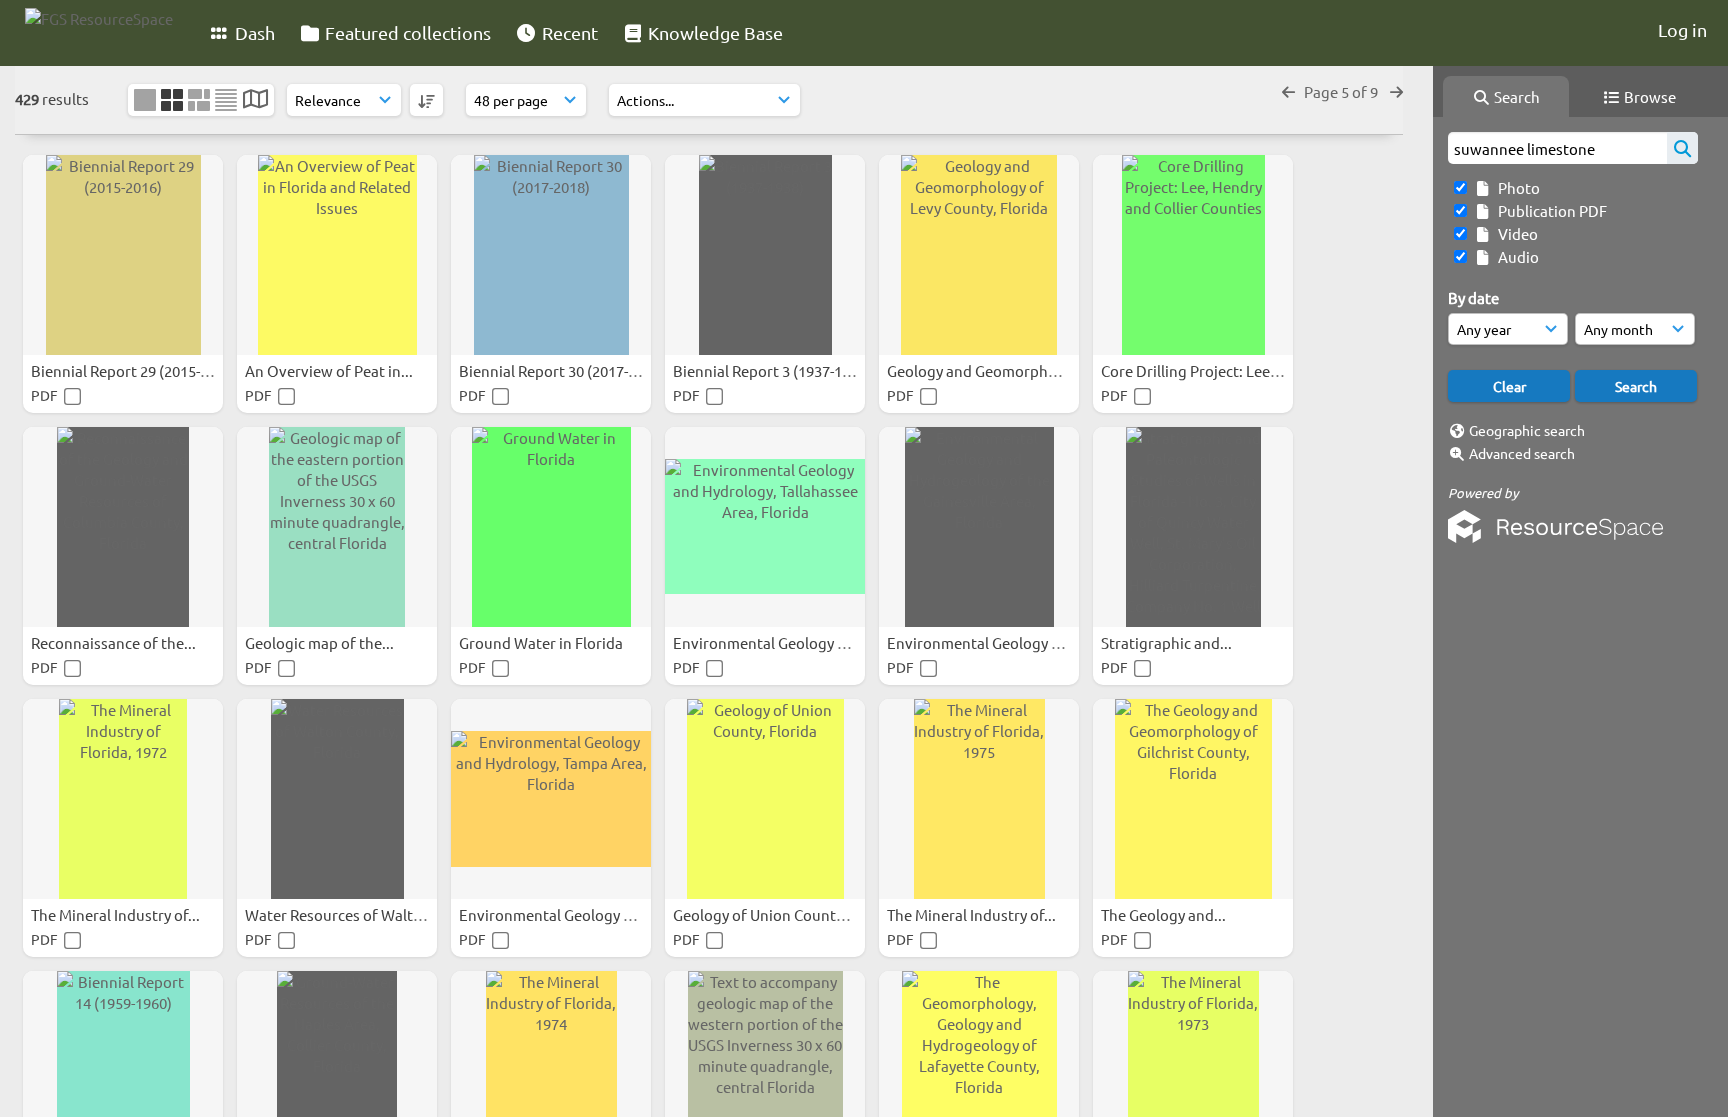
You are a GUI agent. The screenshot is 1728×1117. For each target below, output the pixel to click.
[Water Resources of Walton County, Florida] (337, 799)
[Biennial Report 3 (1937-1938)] (765, 255)
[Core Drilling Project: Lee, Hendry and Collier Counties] (1193, 255)
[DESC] (426, 100)
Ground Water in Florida (542, 642)
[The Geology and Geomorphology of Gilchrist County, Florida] (1193, 799)
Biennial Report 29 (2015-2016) (135, 370)
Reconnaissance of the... (115, 642)
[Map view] (255, 100)
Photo (1516, 187)
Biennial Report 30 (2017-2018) (563, 370)
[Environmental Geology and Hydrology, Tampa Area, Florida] (551, 799)
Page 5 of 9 (1342, 91)
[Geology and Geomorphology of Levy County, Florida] (979, 255)
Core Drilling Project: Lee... (1193, 370)
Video (1515, 233)
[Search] (1682, 148)
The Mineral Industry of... (117, 914)
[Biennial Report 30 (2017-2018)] (551, 255)
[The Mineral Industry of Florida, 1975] (979, 799)
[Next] (1396, 91)
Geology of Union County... (765, 914)
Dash (253, 32)
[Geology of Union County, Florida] (765, 799)
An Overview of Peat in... (330, 370)
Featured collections (406, 32)
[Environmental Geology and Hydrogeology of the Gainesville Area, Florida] (979, 527)
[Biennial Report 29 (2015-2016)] (123, 255)
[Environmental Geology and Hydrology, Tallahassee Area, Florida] (765, 527)
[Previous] (1288, 91)
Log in (1682, 29)
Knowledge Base (713, 32)
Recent (568, 32)
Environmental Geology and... (775, 642)
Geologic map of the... (321, 642)
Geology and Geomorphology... (994, 370)
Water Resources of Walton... (345, 914)
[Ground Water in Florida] (551, 527)
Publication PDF (1549, 210)
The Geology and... (1165, 914)
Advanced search (1522, 453)
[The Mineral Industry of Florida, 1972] (123, 799)
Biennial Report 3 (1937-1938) (773, 370)
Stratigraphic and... (1168, 642)
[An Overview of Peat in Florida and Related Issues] (337, 255)
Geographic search (1527, 430)
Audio (1515, 256)
